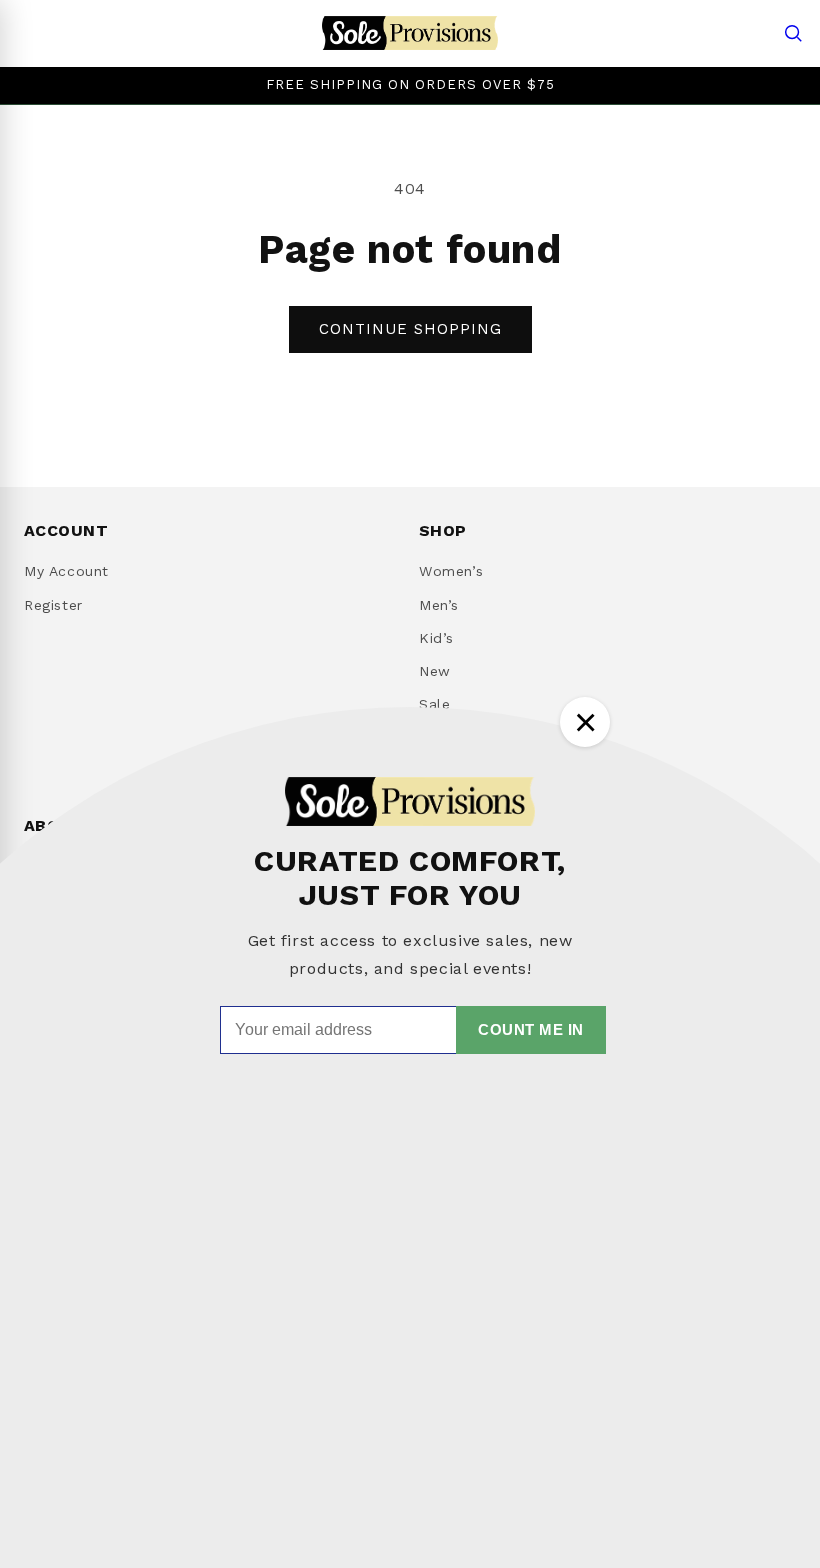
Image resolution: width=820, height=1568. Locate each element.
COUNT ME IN (531, 1029)
